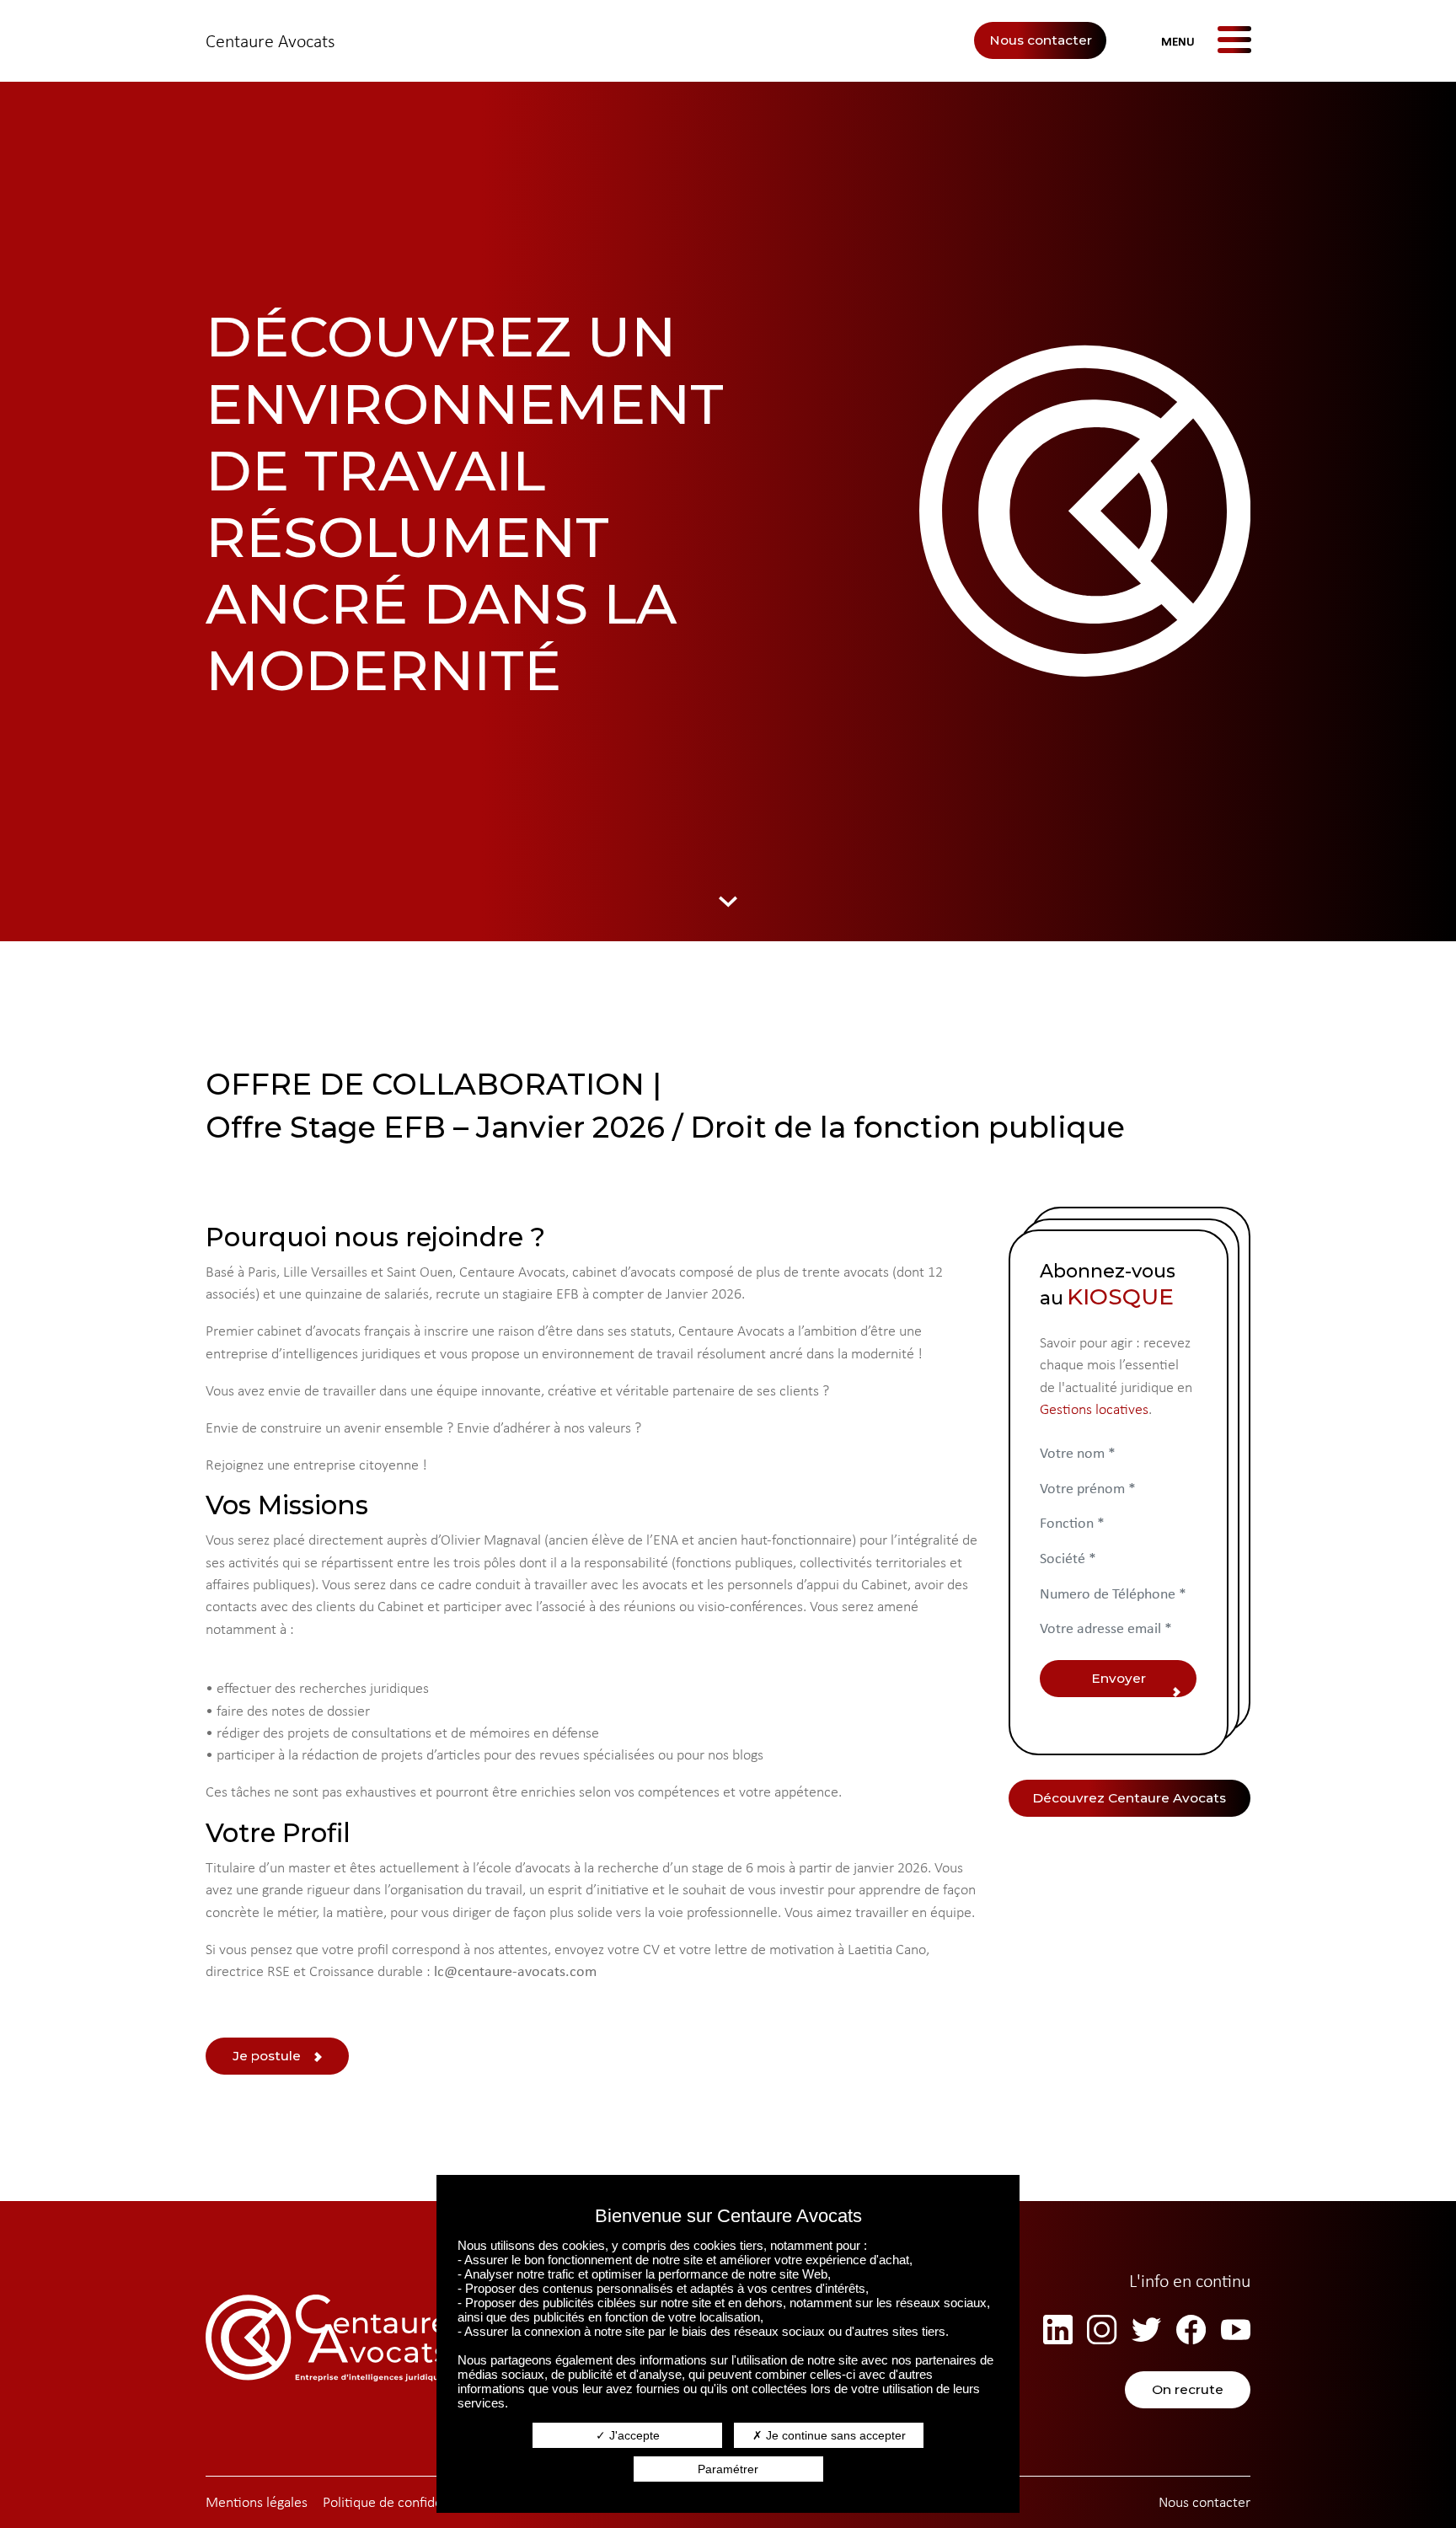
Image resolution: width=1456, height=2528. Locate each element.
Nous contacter (1041, 40)
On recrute (1188, 2389)
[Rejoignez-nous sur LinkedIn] (1058, 2330)
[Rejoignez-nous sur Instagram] (1102, 2330)
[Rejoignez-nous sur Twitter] (1146, 2330)
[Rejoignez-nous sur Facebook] (1191, 2330)
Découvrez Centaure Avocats (1129, 1798)
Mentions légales (257, 2502)
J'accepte (633, 2435)
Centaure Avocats (270, 41)
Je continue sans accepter (834, 2435)
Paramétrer (728, 2469)
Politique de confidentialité (404, 2502)
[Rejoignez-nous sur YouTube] (1236, 2330)
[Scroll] (728, 900)
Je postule (267, 2056)
